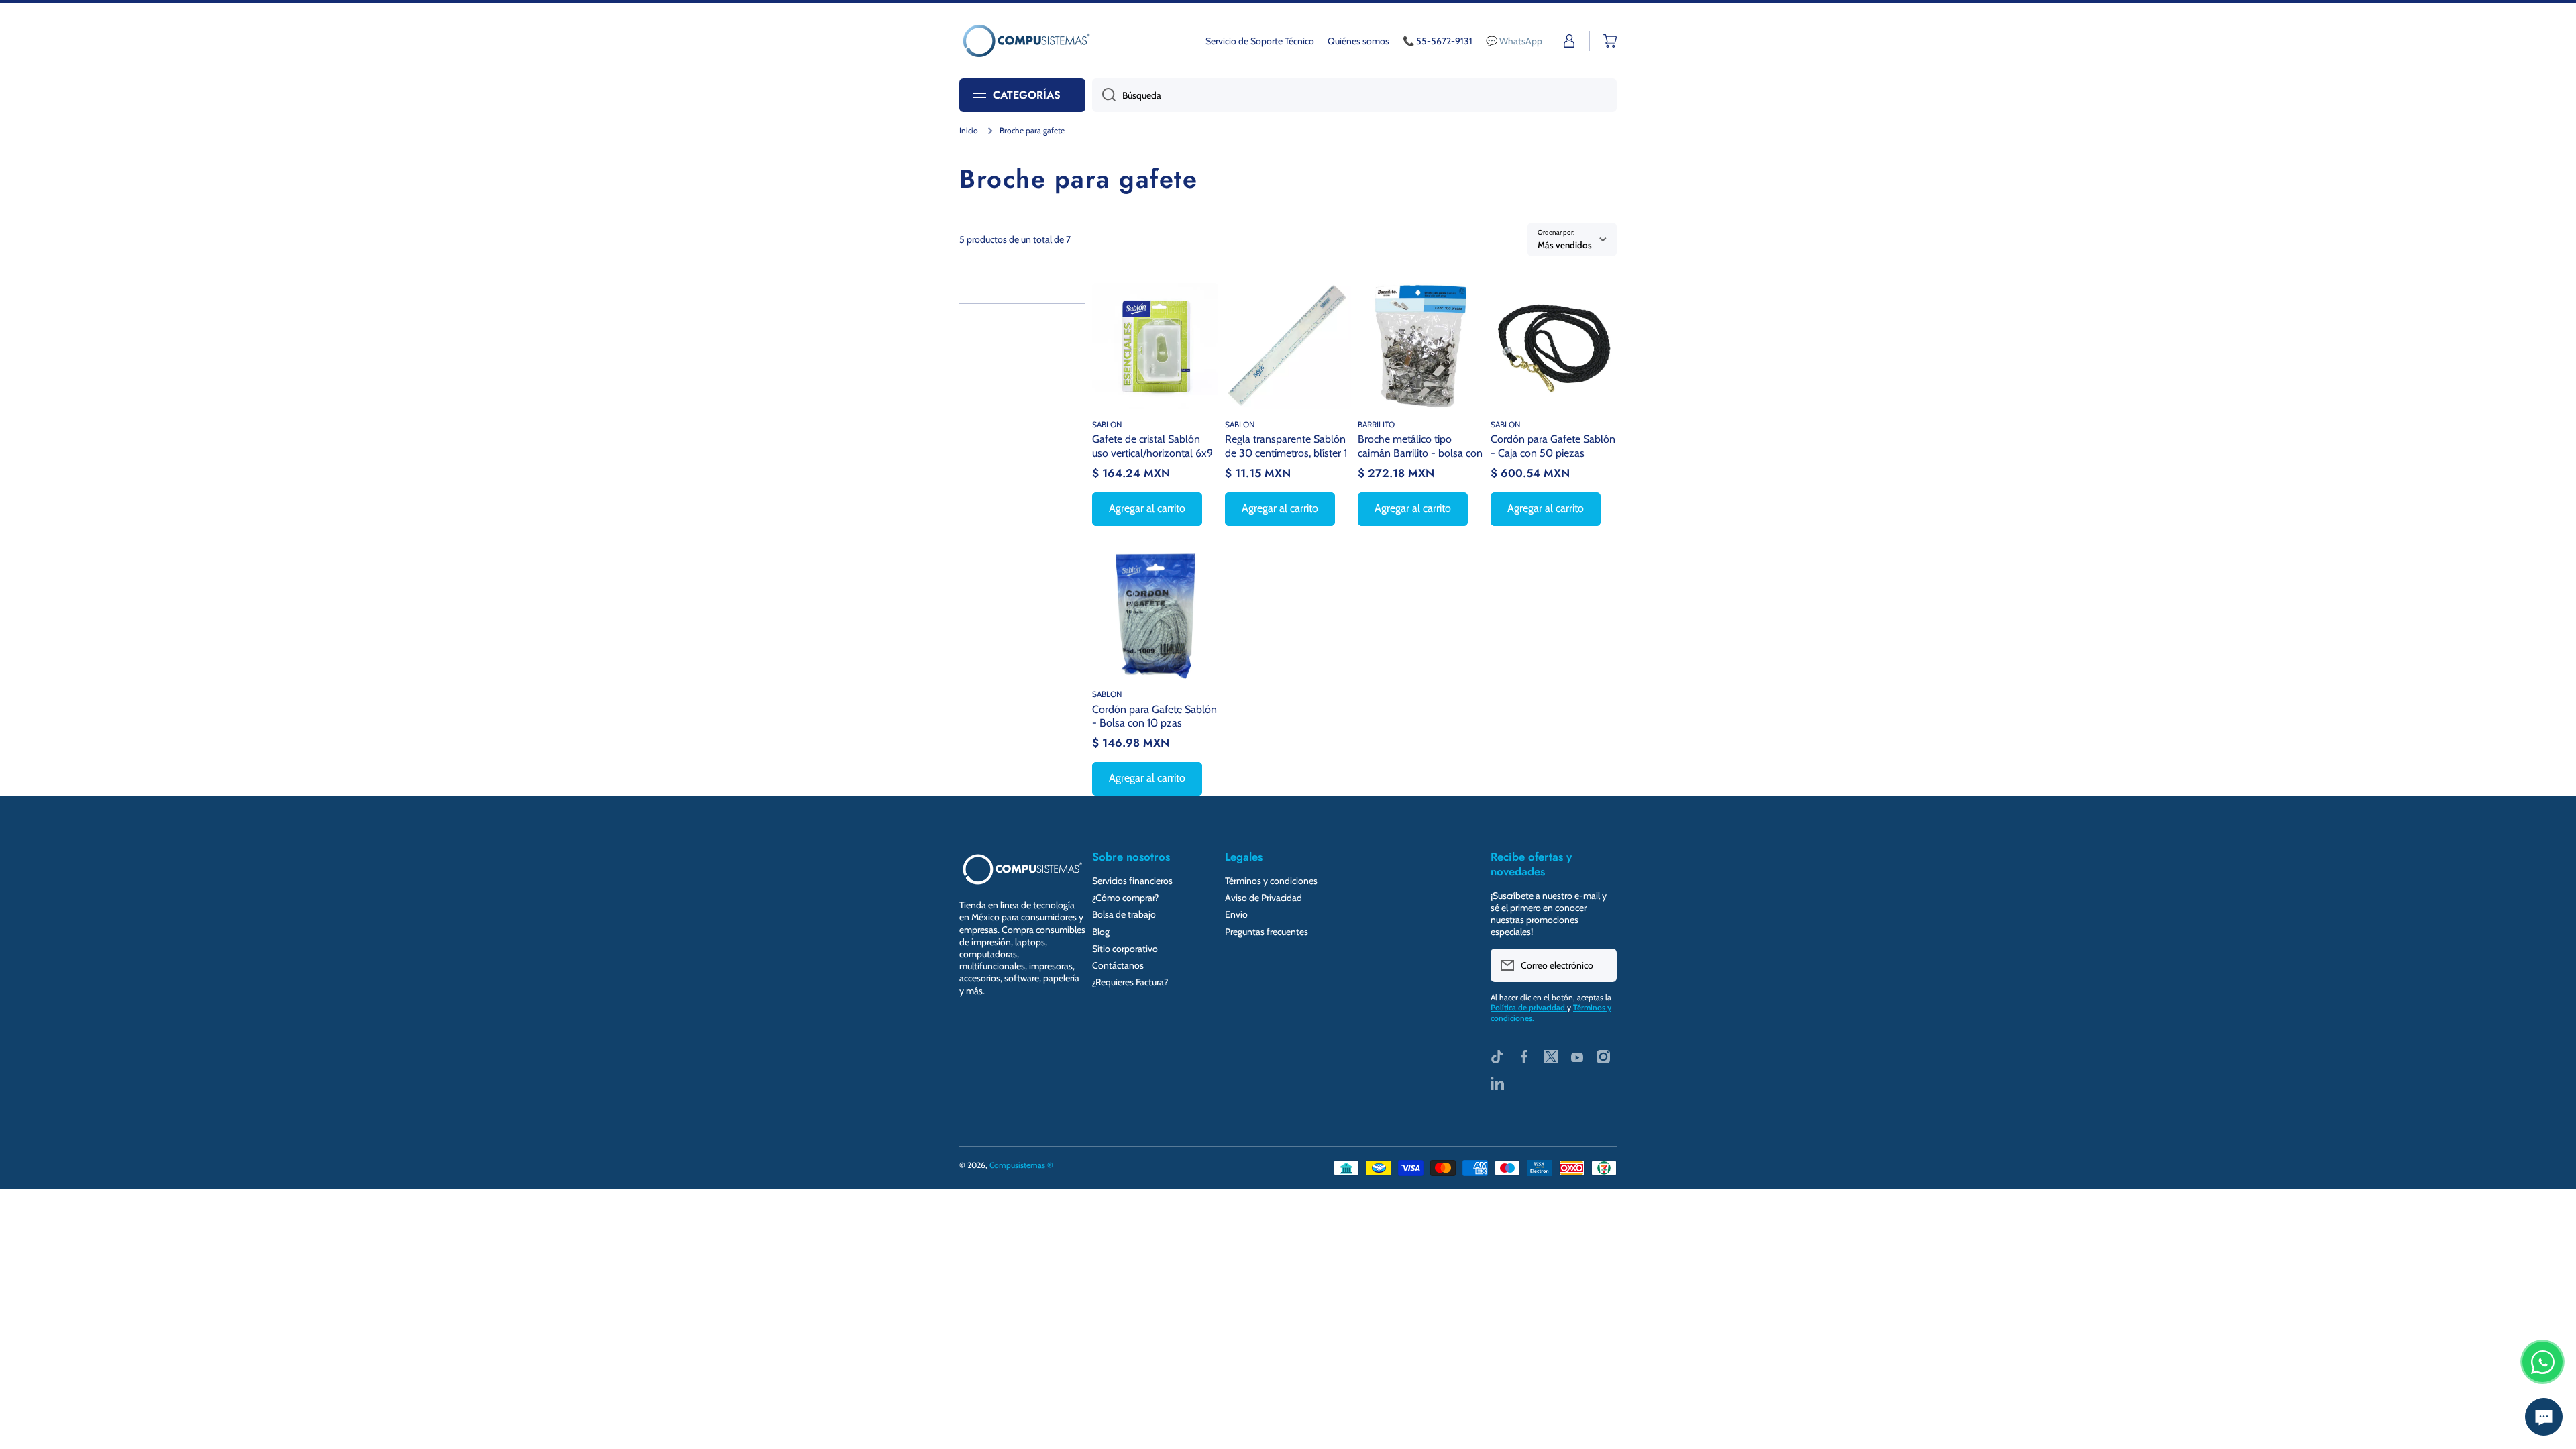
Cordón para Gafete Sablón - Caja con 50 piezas (1553, 446)
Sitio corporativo (1125, 949)
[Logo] (1026, 41)
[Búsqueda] (1104, 95)
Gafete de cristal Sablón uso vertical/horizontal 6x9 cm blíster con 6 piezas (1152, 446)
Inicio (969, 130)
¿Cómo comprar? (1125, 898)
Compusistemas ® (1021, 1165)
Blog (1101, 932)
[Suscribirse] (1600, 965)
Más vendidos (1565, 245)
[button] (1610, 41)
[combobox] (1354, 95)
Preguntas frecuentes (1267, 932)
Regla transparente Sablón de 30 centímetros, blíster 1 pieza (1286, 446)
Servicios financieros (1132, 881)
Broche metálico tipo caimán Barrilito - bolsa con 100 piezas (1420, 446)
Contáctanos (1118, 965)
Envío (1236, 914)
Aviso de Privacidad (1264, 898)
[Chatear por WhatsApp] (2542, 1362)
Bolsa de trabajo (1124, 914)
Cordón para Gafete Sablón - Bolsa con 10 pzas (1155, 716)
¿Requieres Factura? (1130, 982)
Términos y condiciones (1271, 881)
